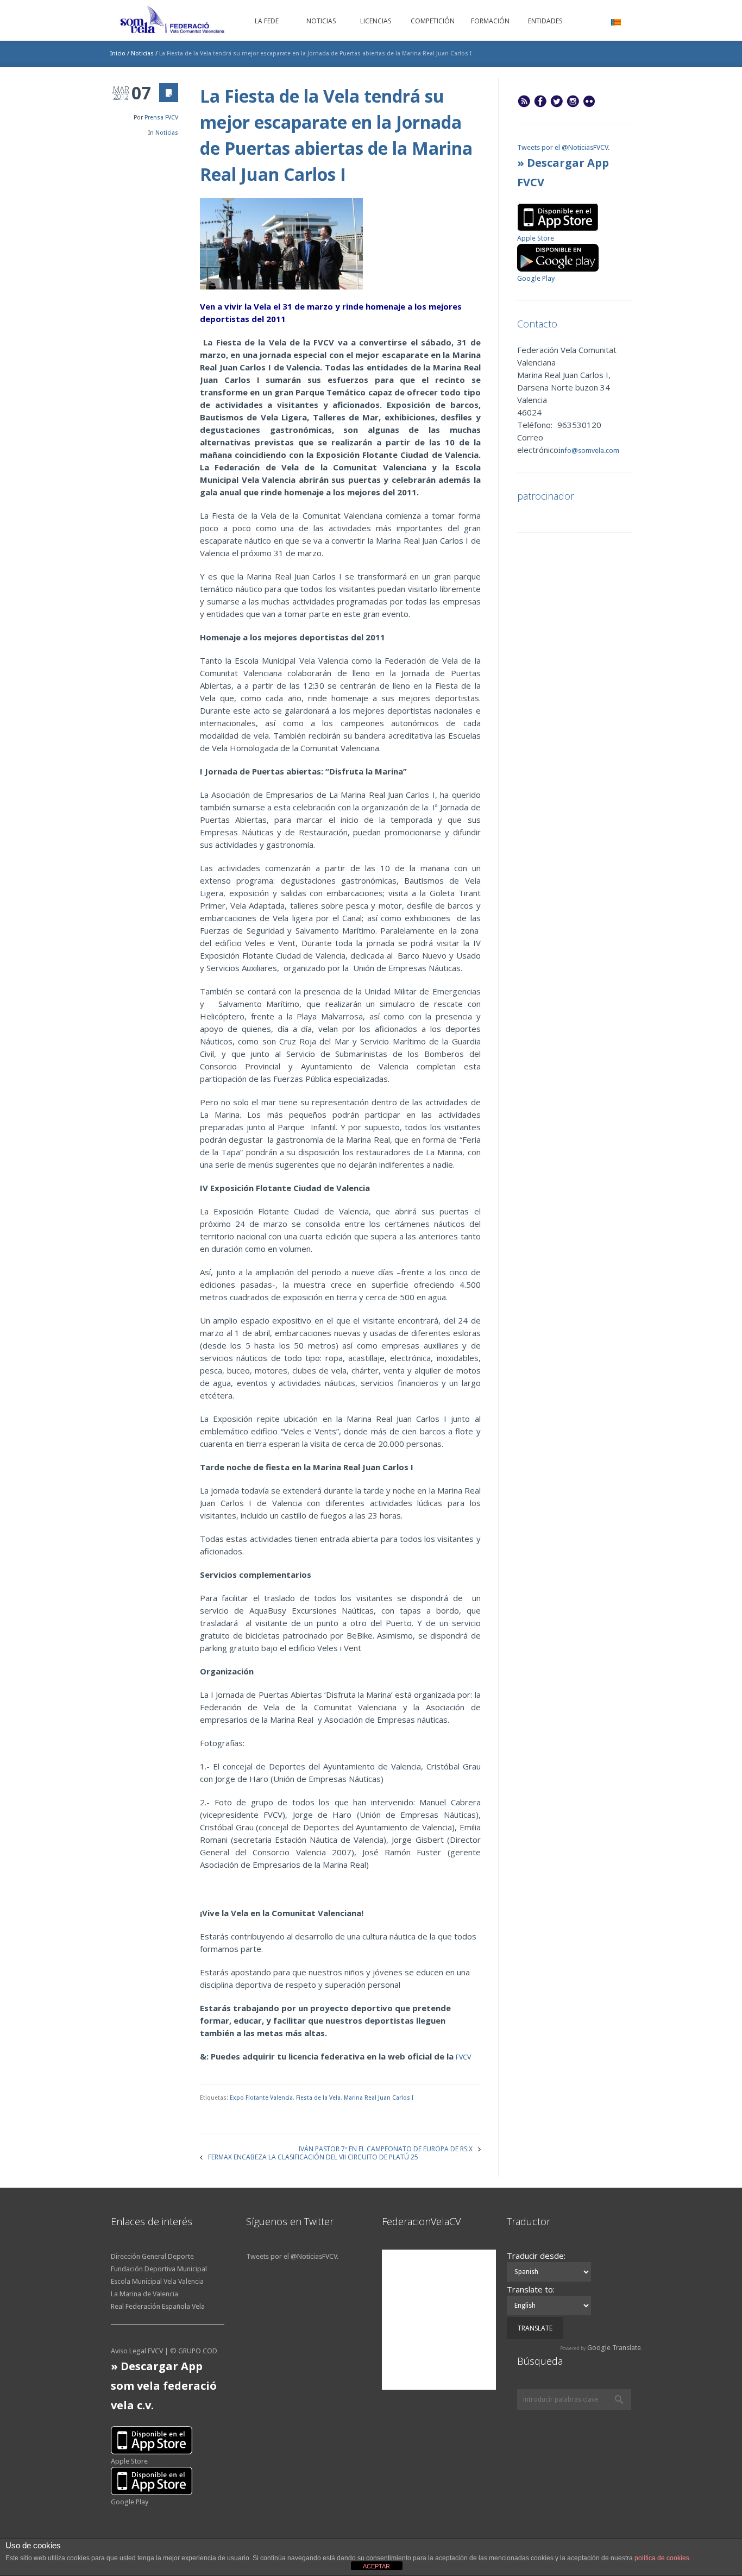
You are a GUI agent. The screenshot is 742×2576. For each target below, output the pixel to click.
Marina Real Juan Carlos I (379, 2098)
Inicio (118, 53)
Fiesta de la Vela (318, 2098)
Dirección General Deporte (152, 2256)
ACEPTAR (376, 2566)
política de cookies (662, 2558)
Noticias (142, 53)
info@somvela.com (588, 451)
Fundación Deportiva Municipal (159, 2269)
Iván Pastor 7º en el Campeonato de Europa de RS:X (386, 2148)
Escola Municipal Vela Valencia (157, 2281)
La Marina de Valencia (144, 2294)
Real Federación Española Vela (158, 2306)
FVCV (464, 2057)
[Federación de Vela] (173, 22)
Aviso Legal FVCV (137, 2351)
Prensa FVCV (161, 118)
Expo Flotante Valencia (261, 2098)
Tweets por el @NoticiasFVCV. (563, 147)
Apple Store (536, 238)
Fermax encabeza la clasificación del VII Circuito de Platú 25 (313, 2156)
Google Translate (614, 2348)
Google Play (536, 278)
